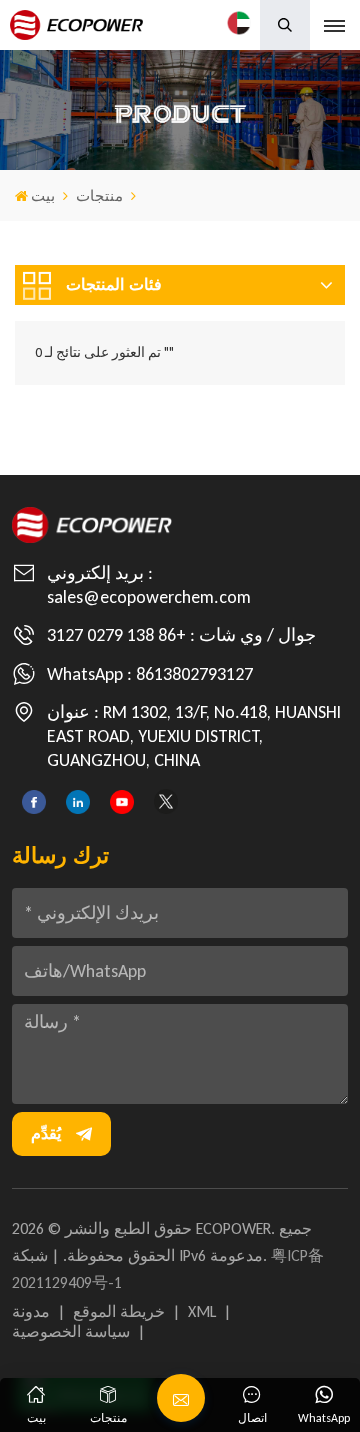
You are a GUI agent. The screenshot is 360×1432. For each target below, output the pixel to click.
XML (202, 1311)
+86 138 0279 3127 (116, 635)
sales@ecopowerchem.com (149, 597)
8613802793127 (194, 674)
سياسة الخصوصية (71, 1331)
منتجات (99, 196)
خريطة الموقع (119, 1311)
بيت (43, 196)
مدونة (31, 1311)
